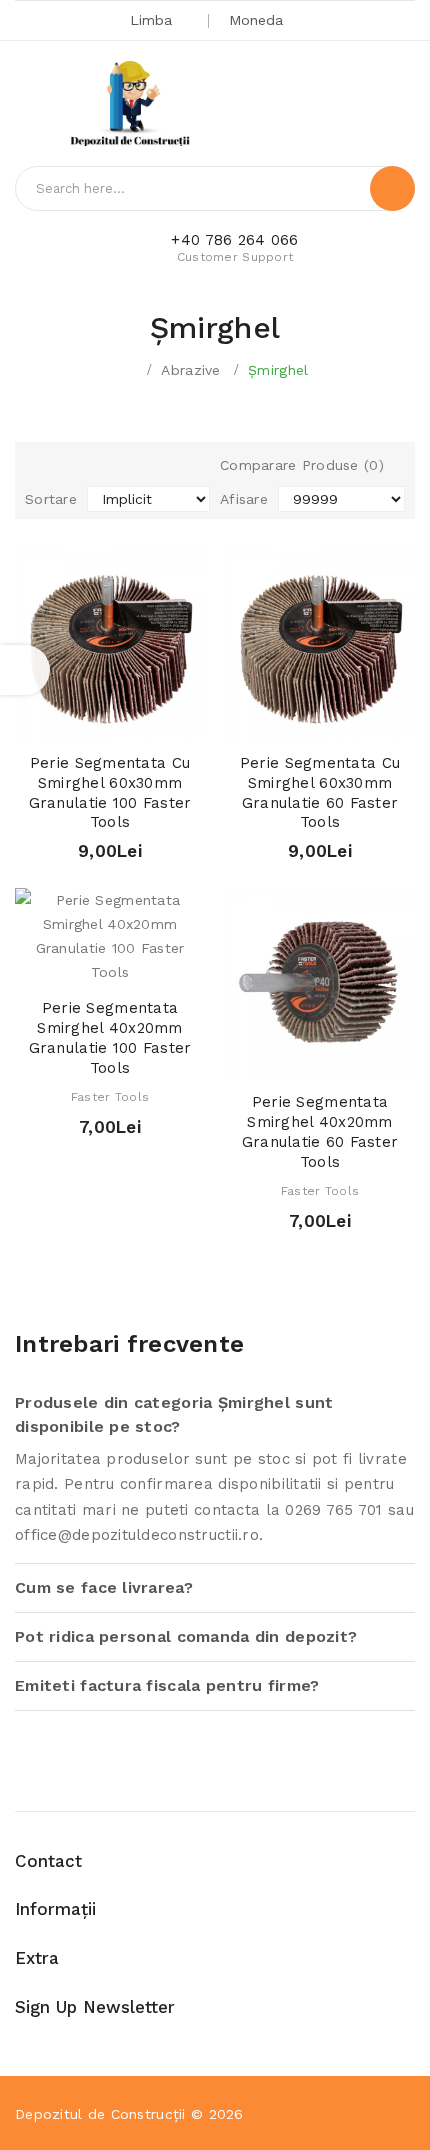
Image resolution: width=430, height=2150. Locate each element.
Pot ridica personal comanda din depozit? (186, 1636)
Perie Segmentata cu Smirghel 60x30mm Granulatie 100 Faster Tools (110, 792)
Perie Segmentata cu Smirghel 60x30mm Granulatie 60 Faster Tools (320, 792)
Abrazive (190, 370)
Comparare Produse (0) (302, 465)
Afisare (244, 499)
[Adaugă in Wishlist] (110, 718)
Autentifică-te (325, 107)
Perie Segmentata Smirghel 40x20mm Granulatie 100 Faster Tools (110, 1037)
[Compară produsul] (145, 718)
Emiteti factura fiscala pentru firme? (167, 1685)
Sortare (51, 499)
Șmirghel (278, 370)
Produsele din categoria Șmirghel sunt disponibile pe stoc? (174, 1414)
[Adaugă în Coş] (75, 718)
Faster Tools (110, 1097)
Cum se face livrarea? (104, 1587)
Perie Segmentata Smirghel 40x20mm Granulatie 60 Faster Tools (320, 1131)
